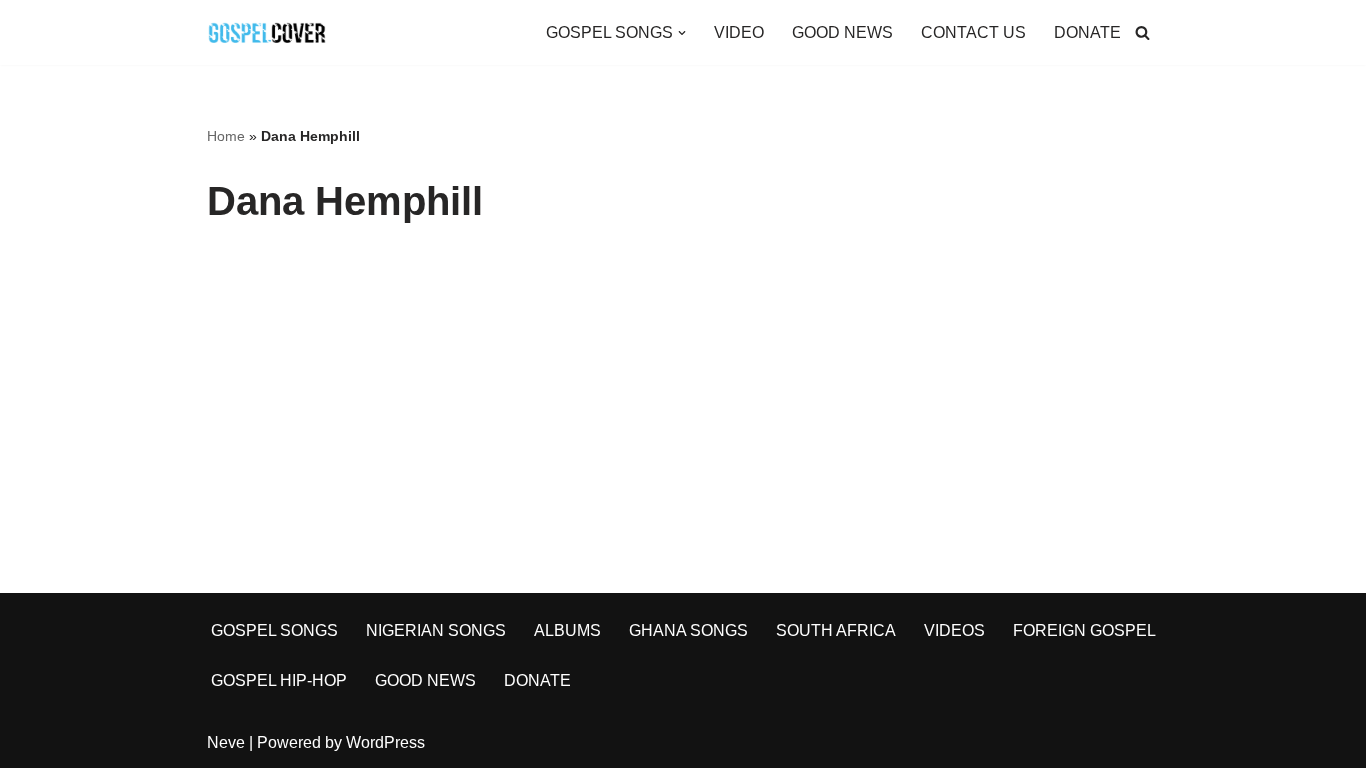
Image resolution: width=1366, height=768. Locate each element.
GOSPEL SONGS (274, 630)
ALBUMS (567, 630)
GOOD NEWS (842, 32)
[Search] (1142, 32)
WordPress (385, 742)
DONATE (1087, 32)
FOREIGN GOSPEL (1084, 630)
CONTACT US (973, 32)
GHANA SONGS (688, 630)
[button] (682, 33)
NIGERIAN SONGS (436, 630)
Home (226, 136)
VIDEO (739, 32)
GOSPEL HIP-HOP (279, 680)
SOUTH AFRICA (836, 630)
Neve (226, 742)
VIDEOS (954, 630)
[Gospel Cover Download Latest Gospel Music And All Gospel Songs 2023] (267, 32)
